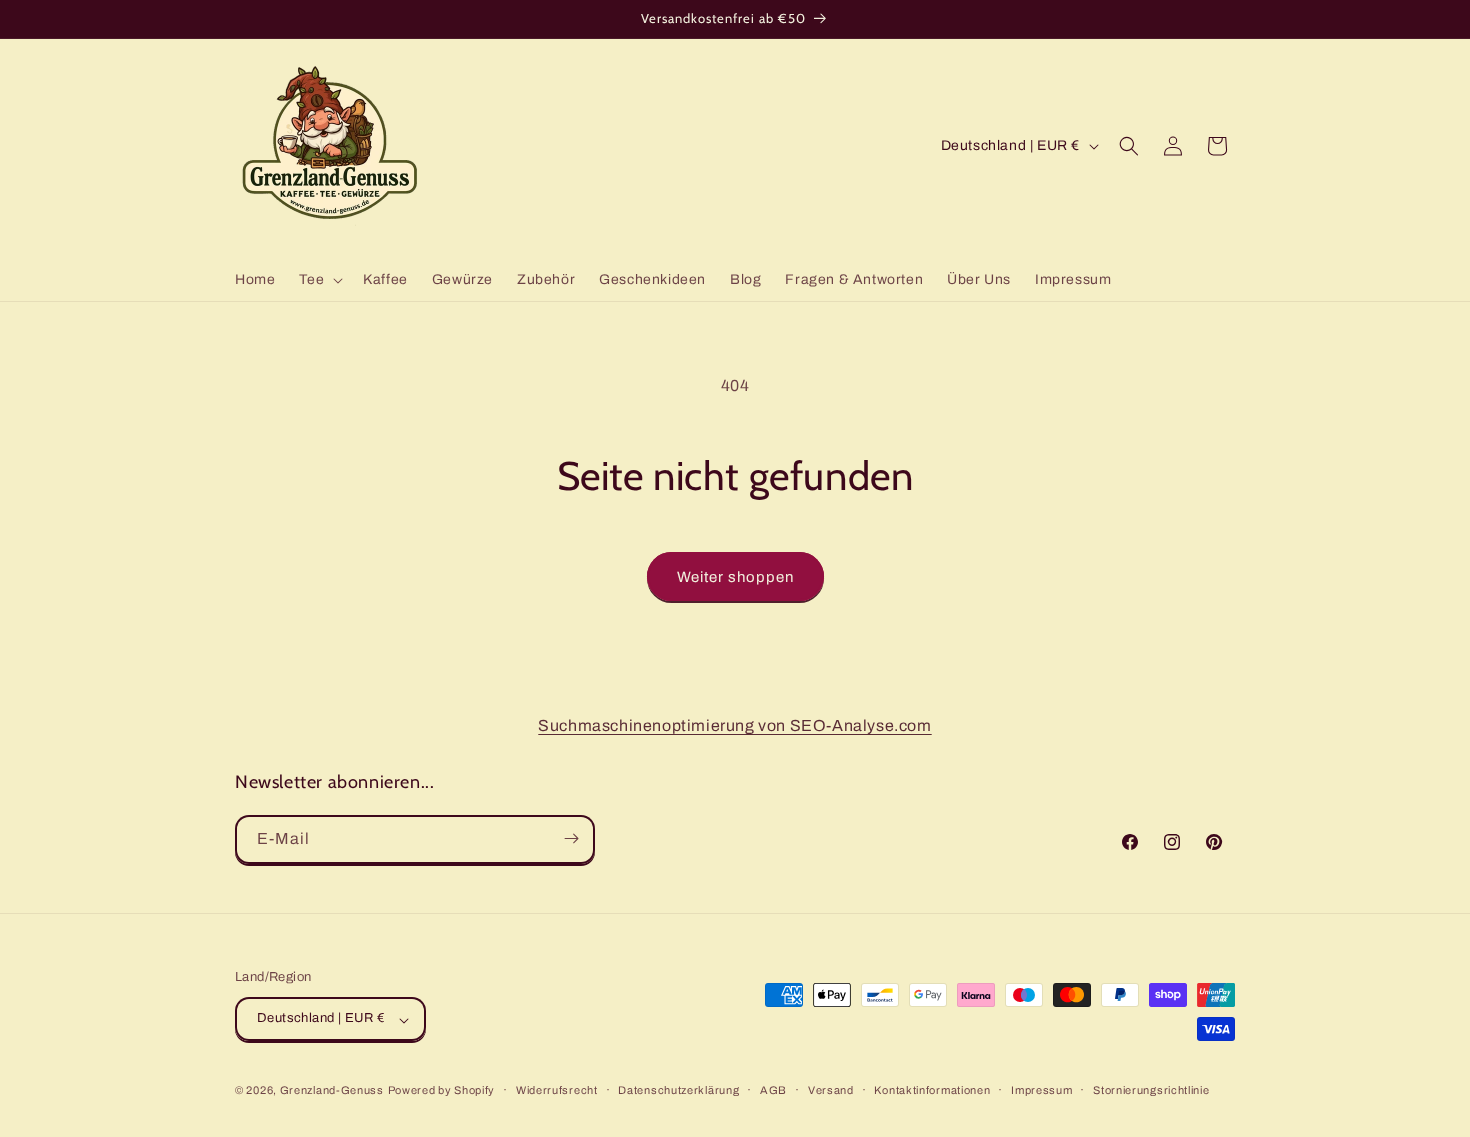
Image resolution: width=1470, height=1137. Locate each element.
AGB (773, 1090)
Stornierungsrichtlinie (1151, 1090)
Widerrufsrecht (557, 1090)
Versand (831, 1090)
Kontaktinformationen (932, 1090)
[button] (319, 280)
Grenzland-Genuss (332, 1091)
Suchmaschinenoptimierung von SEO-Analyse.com (734, 725)
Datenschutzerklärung (678, 1090)
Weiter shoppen (735, 577)
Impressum (1041, 1090)
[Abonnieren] (571, 838)
